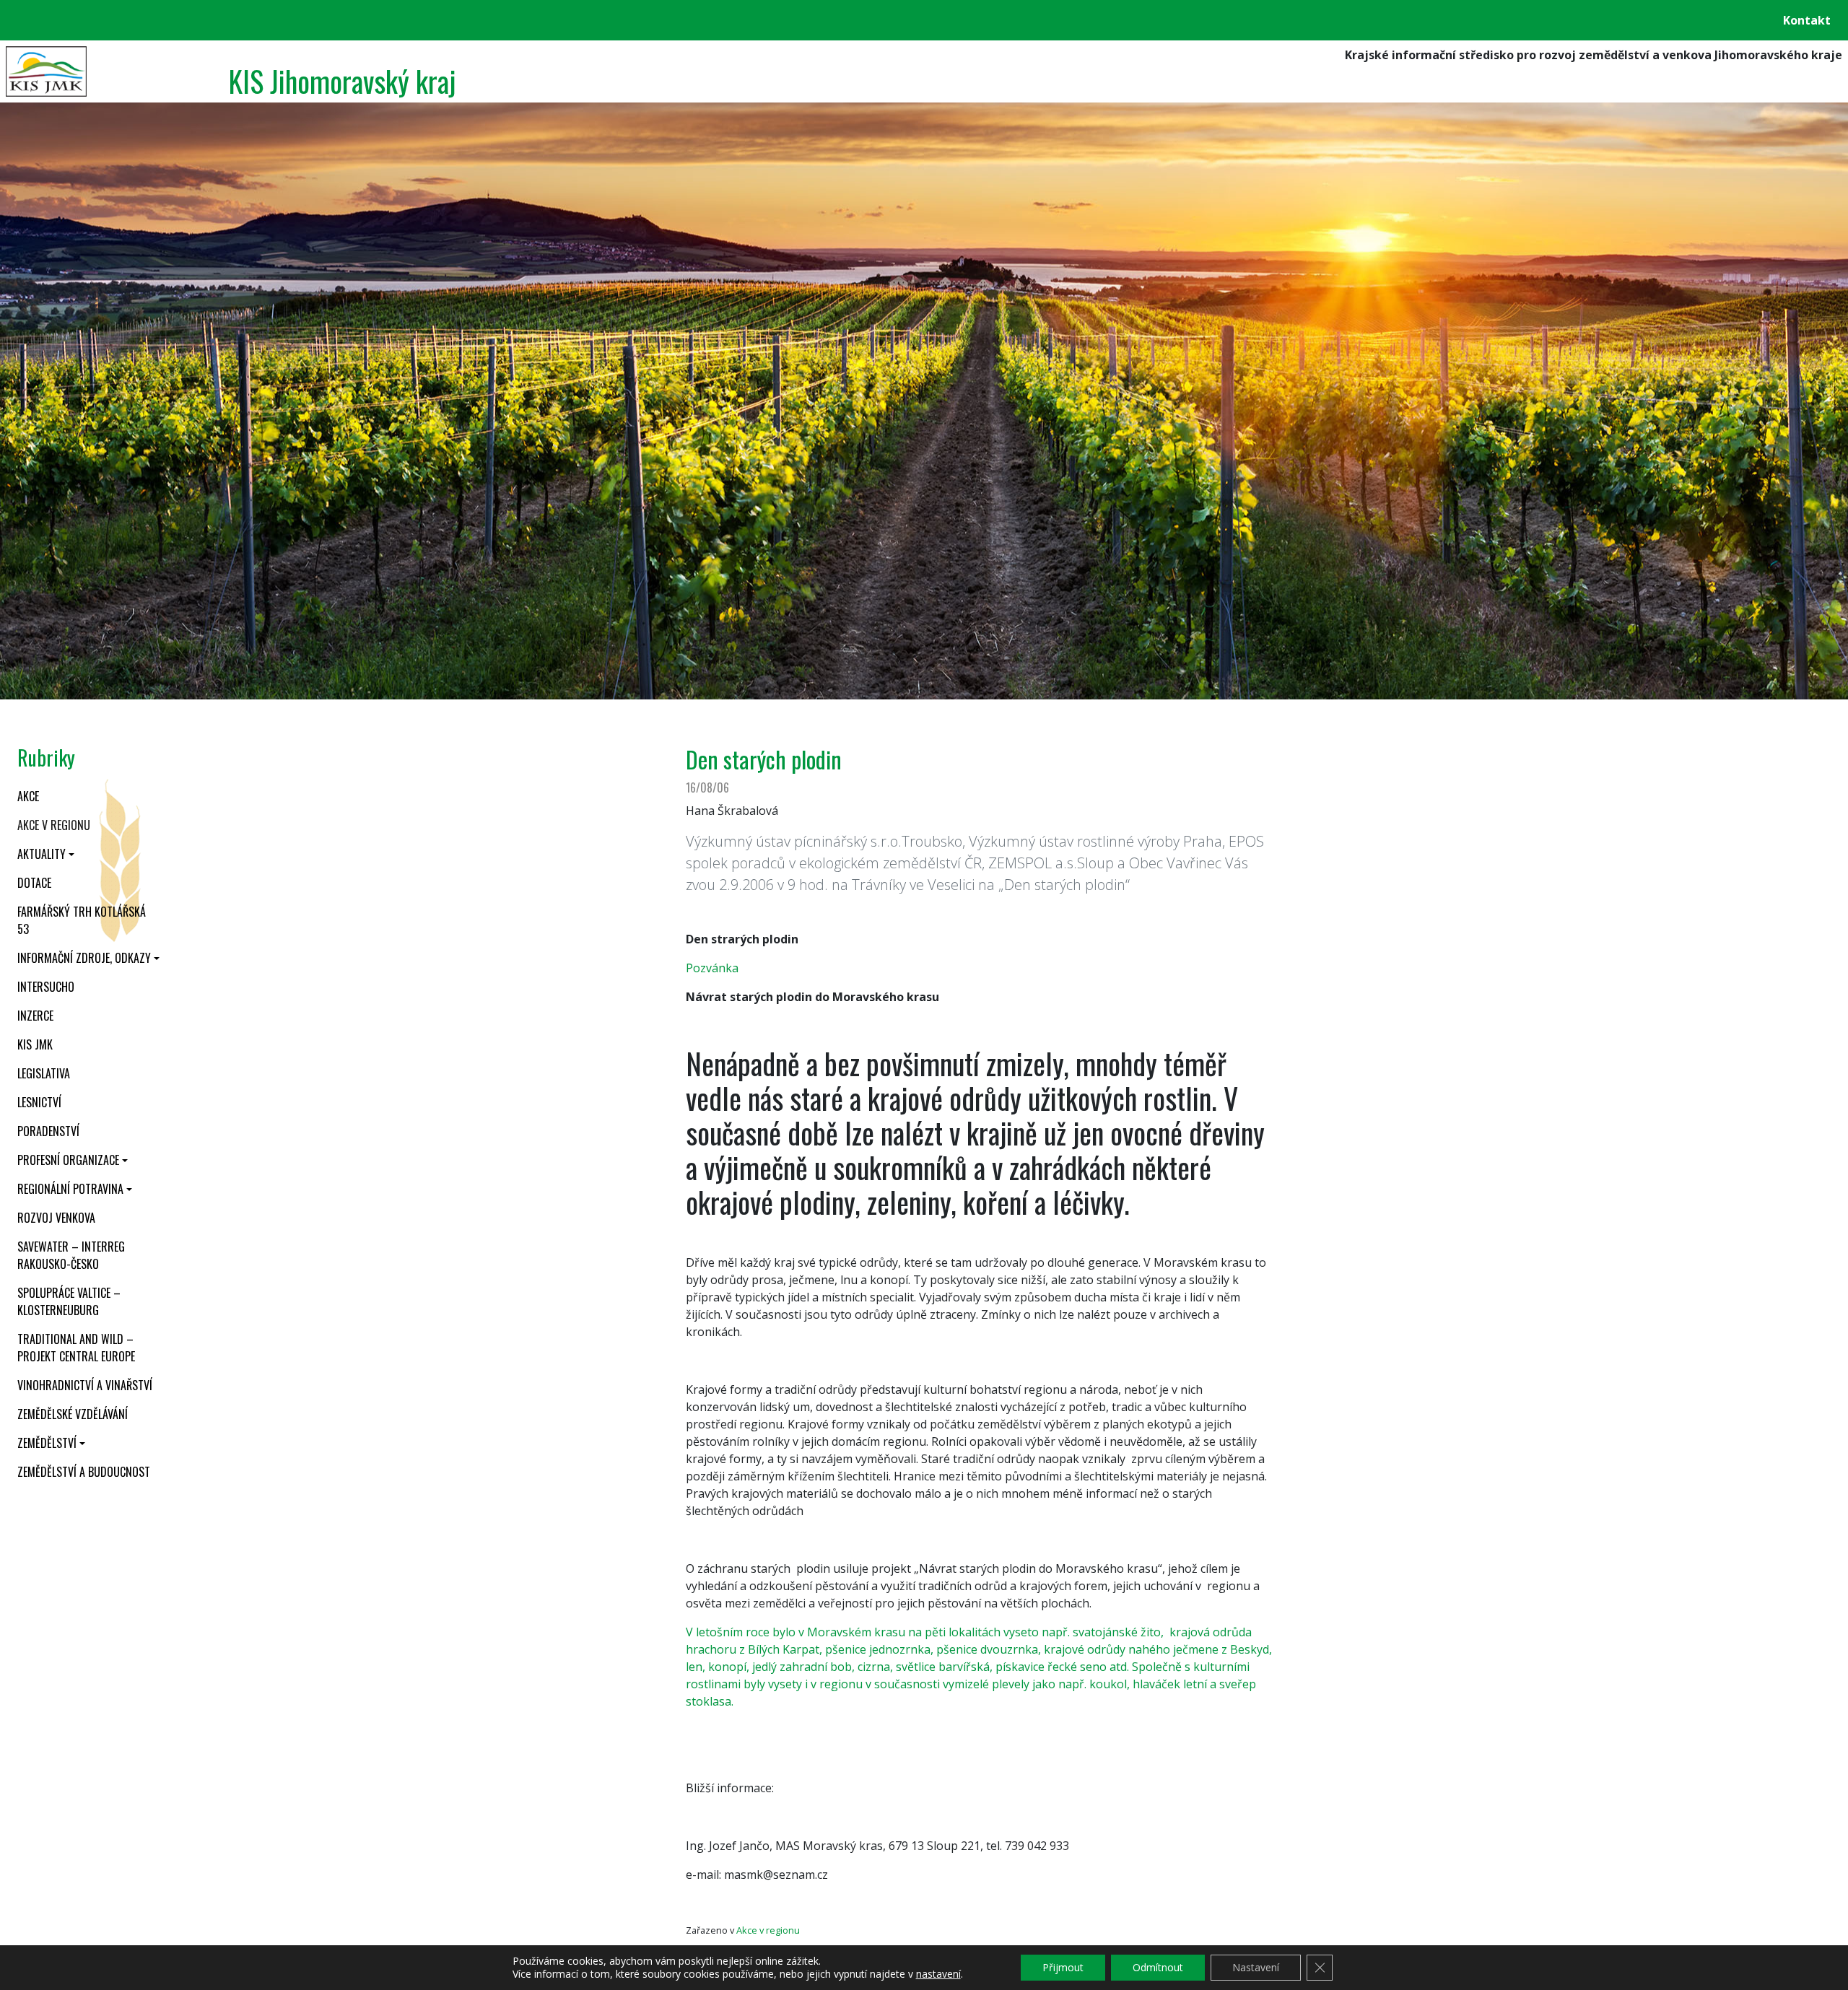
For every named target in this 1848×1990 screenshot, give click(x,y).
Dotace (34, 883)
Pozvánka (712, 968)
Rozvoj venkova (56, 1218)
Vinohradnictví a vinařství (85, 1385)
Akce (28, 796)
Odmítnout (1158, 1967)
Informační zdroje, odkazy (84, 958)
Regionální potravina (70, 1189)
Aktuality (42, 854)
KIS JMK (35, 1044)
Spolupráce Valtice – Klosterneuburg (69, 1301)
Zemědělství (47, 1443)
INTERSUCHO (46, 987)
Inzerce (35, 1016)
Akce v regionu (54, 825)
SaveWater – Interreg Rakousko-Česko (71, 1255)
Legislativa (44, 1073)
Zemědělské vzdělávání (73, 1414)
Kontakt (1807, 20)
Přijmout (1063, 1967)
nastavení (938, 1974)
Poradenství (48, 1131)
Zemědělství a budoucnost (84, 1472)
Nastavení (1256, 1967)
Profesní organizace (68, 1160)
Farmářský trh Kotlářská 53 (82, 920)
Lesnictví (39, 1102)
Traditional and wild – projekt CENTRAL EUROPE (76, 1348)
